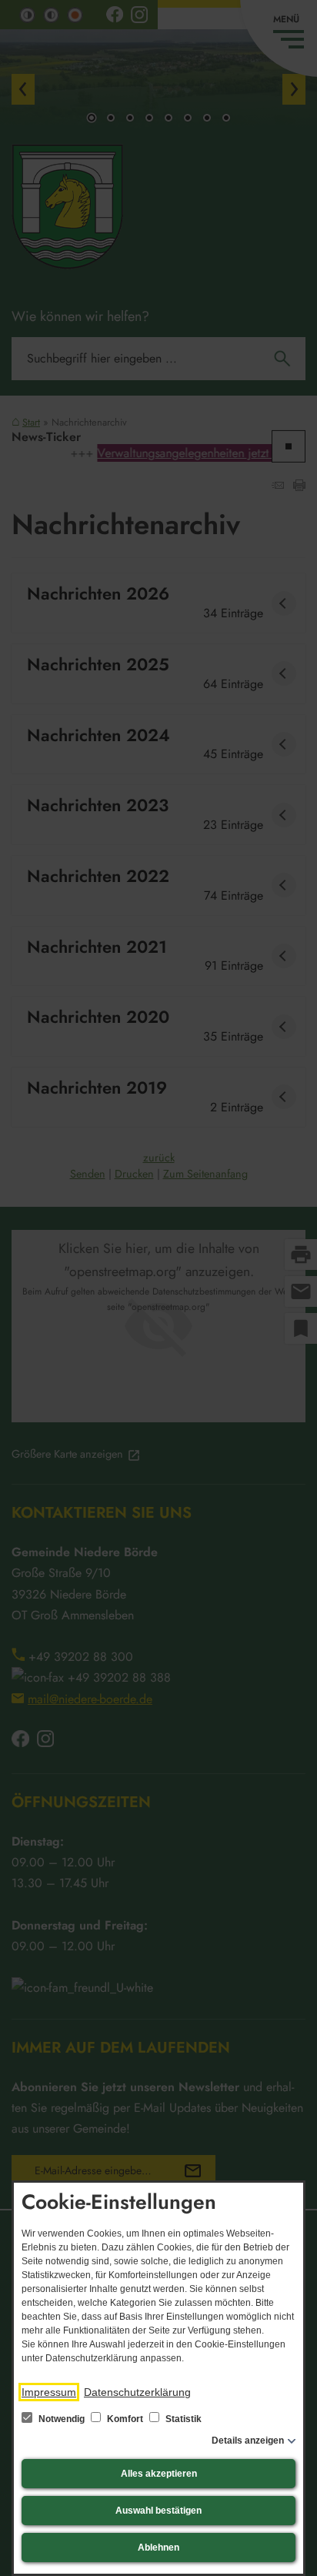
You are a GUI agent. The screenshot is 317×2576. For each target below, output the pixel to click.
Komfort (125, 2419)
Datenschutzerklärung (137, 2392)
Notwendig (62, 2419)
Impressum (49, 2392)
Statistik (182, 2419)
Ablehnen (158, 2548)
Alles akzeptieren (159, 2474)
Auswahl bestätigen (158, 2511)
